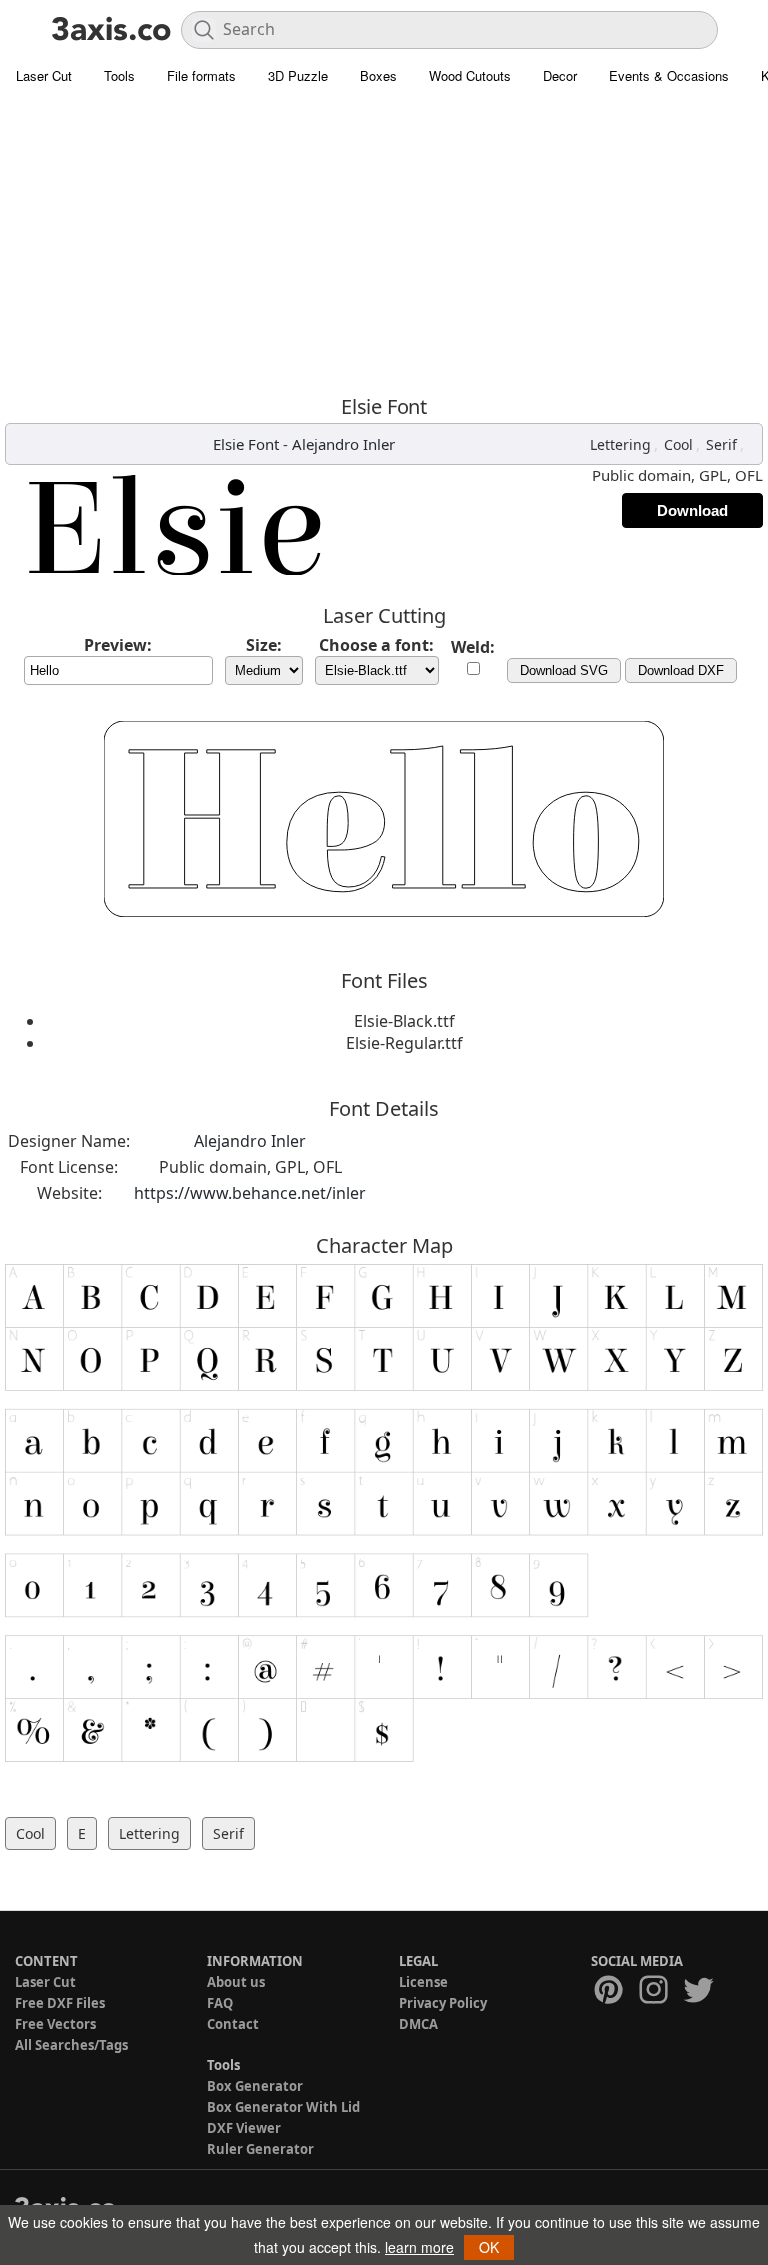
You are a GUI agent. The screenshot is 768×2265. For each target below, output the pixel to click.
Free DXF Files (60, 2003)
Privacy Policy (443, 2003)
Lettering (620, 444)
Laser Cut (44, 75)
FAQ (220, 2003)
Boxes (378, 75)
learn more (419, 2247)
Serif (721, 444)
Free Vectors (55, 2024)
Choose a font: (376, 645)
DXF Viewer (244, 2128)
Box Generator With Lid (283, 2107)
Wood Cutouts (470, 75)
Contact (233, 2024)
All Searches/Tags (71, 2045)
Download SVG (564, 670)
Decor (560, 75)
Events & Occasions (669, 75)
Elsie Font (246, 444)
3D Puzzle (298, 75)
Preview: (118, 645)
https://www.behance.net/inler (250, 1193)
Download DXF (681, 670)
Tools (119, 75)
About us (236, 1982)
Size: (264, 645)
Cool (678, 444)
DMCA (418, 2024)
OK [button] (489, 2247)
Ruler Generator (260, 2149)
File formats (201, 75)
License (423, 1982)
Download (692, 510)
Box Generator (255, 2086)
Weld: (473, 647)
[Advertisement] (384, 245)
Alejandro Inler (343, 444)
